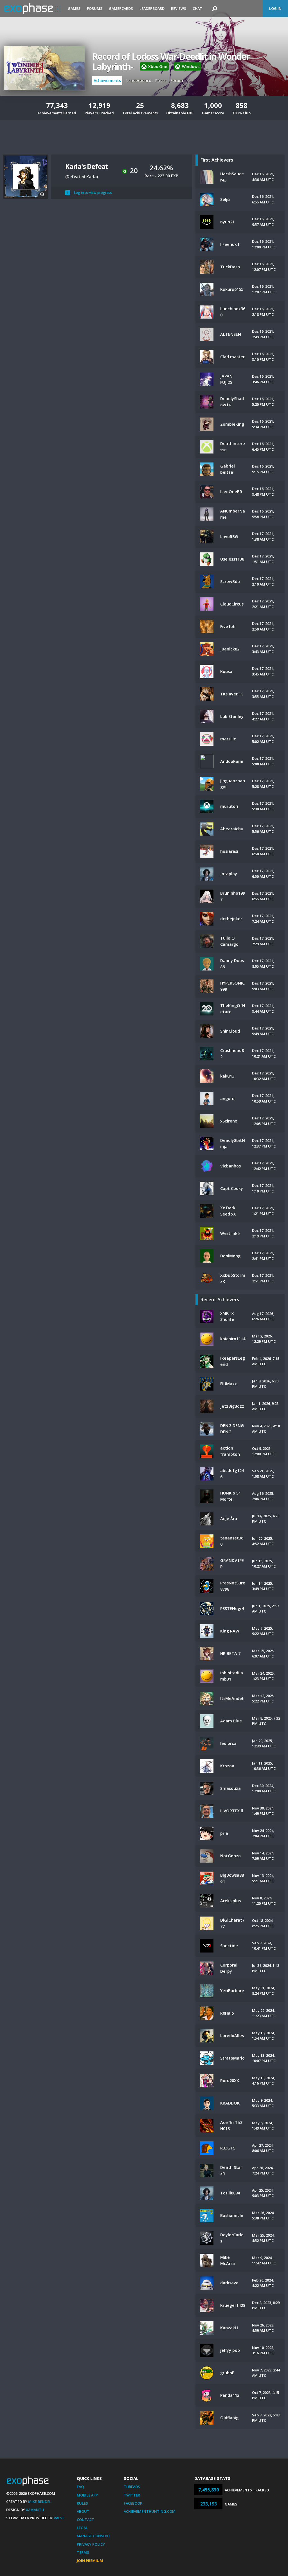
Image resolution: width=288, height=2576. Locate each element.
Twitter (132, 2495)
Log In (275, 8)
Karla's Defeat (86, 166)
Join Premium (90, 2561)
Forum (177, 80)
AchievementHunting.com (150, 2511)
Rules (82, 2503)
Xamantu (35, 2510)
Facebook (133, 2503)
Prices (161, 80)
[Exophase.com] (32, 9)
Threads (132, 2487)
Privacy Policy (91, 2544)
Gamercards (121, 8)
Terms (83, 2552)
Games (74, 8)
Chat (197, 8)
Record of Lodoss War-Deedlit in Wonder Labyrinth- (171, 62)
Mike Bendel (40, 2502)
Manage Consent (94, 2536)
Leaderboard (152, 8)
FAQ (80, 2487)
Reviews (179, 8)
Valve (59, 2518)
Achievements (107, 80)
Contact (85, 2520)
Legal (82, 2528)
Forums (95, 8)
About (83, 2511)
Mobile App (87, 2495)
